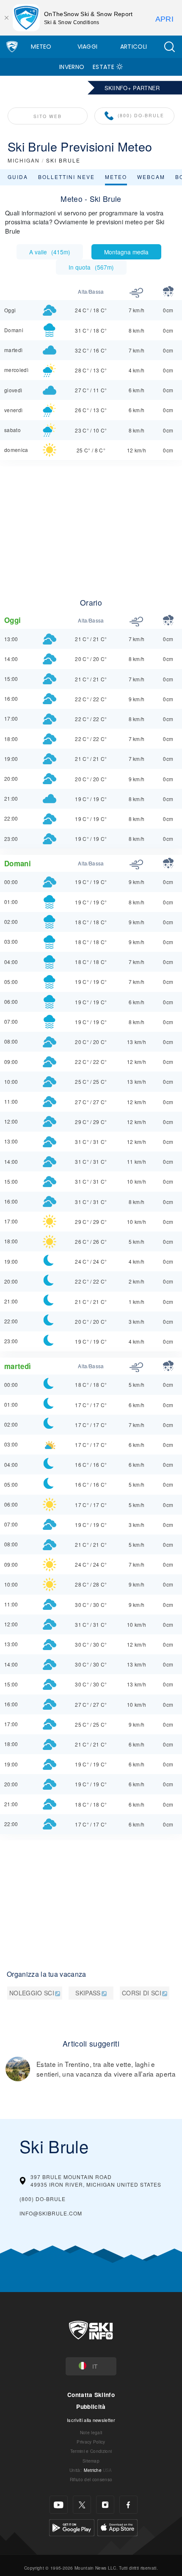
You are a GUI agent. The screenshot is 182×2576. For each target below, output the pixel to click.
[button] (169, 47)
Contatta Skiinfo (91, 2395)
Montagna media (126, 252)
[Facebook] (128, 2505)
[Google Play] (72, 2527)
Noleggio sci (32, 1993)
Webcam (151, 177)
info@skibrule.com (51, 2213)
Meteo (41, 47)
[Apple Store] (117, 2527)
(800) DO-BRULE (141, 115)
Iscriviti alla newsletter (91, 2420)
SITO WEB (48, 116)
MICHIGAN (24, 160)
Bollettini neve (66, 177)
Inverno (72, 67)
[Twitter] (82, 2505)
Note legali (91, 2432)
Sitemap (91, 2461)
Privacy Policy (91, 2442)
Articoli (134, 47)
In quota (91, 267)
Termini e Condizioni (91, 2451)
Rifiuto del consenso (91, 2479)
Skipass (88, 1993)
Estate (103, 67)
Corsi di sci (142, 1993)
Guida (18, 177)
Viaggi (88, 47)
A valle (50, 252)
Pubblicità (91, 2407)
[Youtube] (59, 2505)
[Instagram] (105, 2505)
